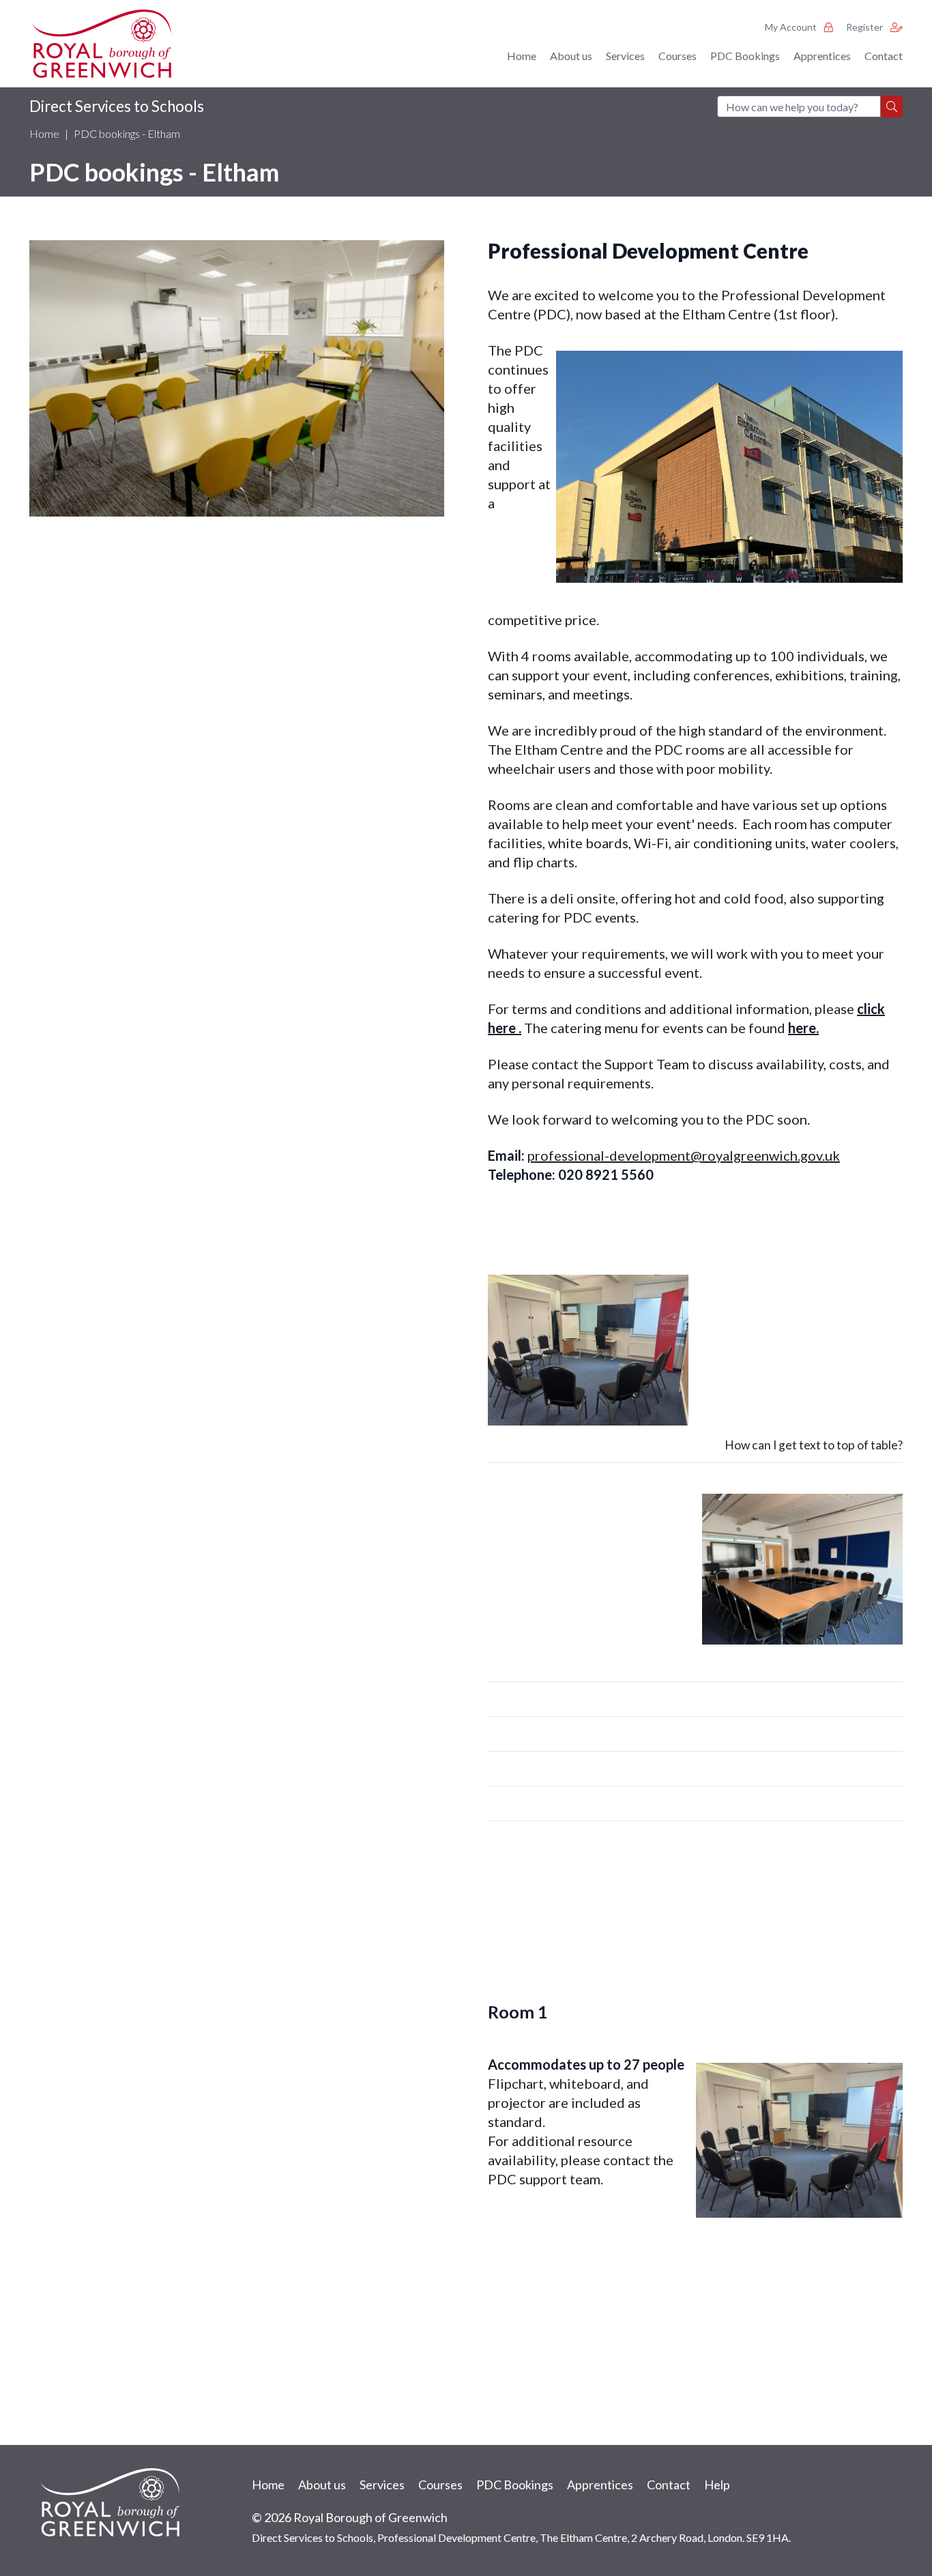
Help (717, 2485)
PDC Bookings (745, 56)
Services (625, 56)
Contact (884, 56)
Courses (678, 56)
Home (522, 56)
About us (571, 56)
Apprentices (822, 56)
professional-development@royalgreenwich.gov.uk (684, 1155)
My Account (792, 27)
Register (865, 27)
